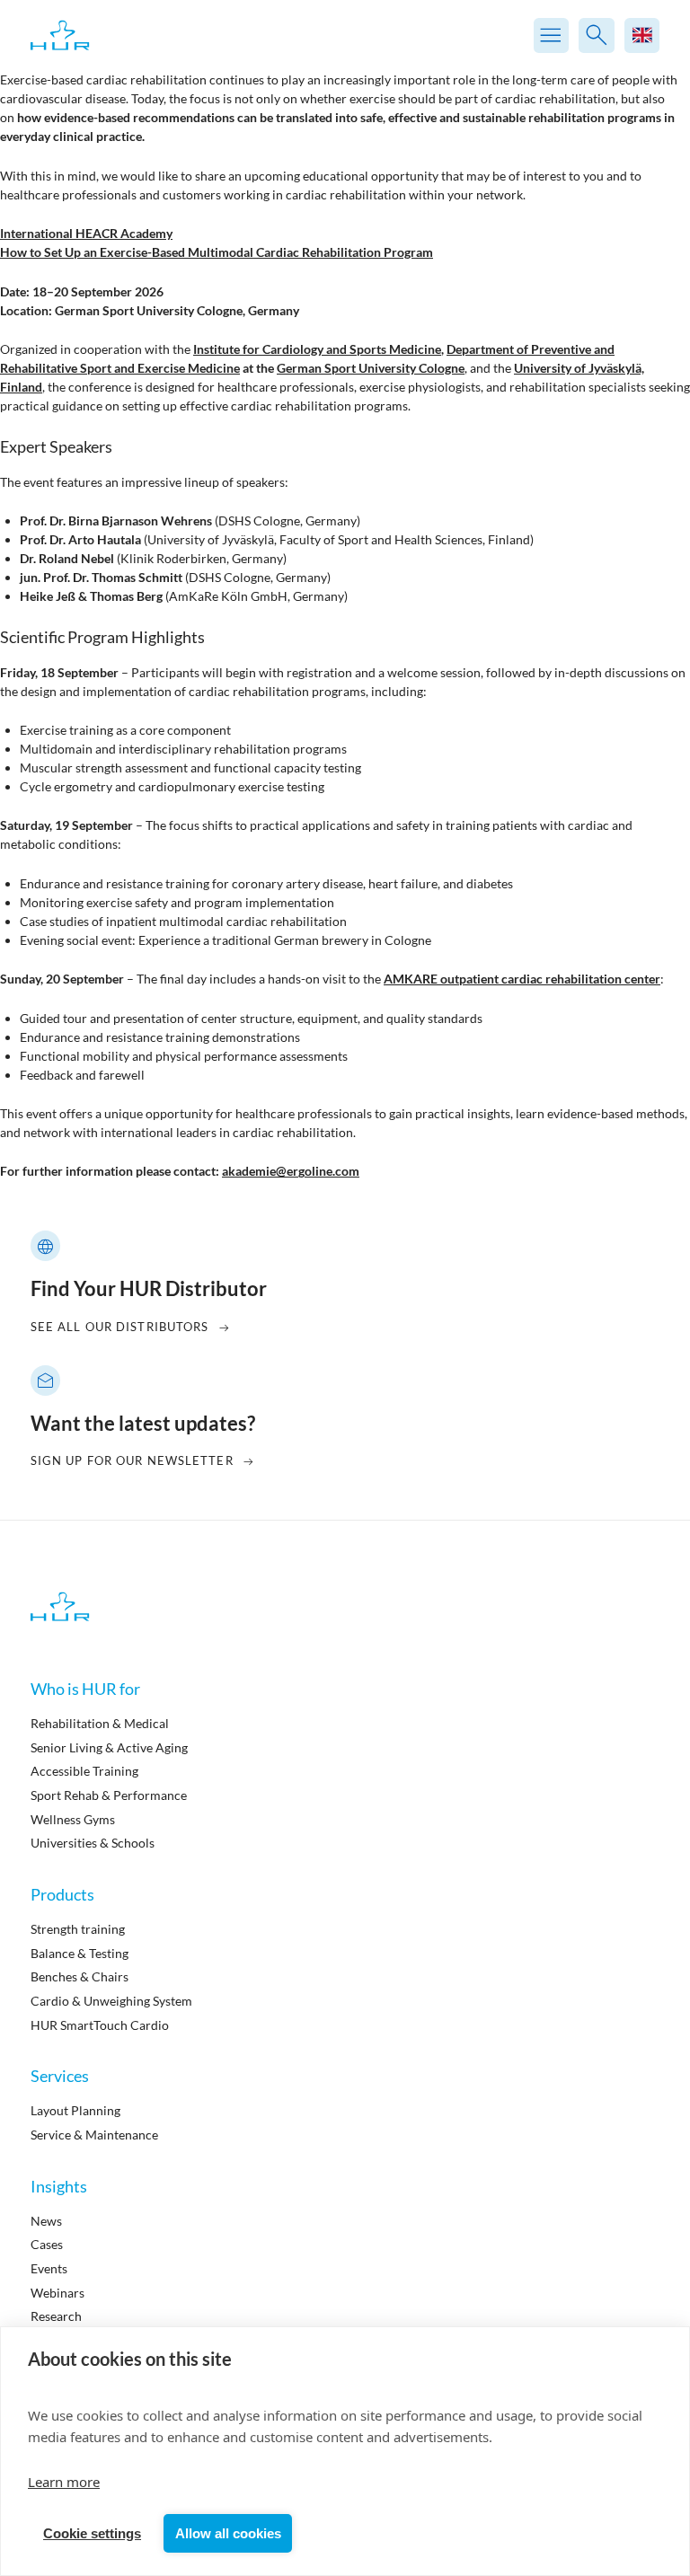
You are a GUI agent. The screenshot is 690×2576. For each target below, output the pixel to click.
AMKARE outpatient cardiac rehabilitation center (522, 979)
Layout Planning (75, 2110)
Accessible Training (84, 1771)
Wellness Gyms (73, 1819)
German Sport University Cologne (371, 368)
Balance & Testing (80, 1953)
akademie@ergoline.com (291, 1171)
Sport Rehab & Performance (109, 1795)
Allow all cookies (228, 2533)
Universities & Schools (93, 1843)
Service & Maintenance (94, 2135)
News (46, 2221)
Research (56, 2316)
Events (49, 2268)
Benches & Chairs (80, 1976)
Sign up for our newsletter (132, 1461)
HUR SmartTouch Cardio (100, 2025)
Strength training (78, 1929)
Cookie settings (92, 2533)
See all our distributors (120, 1327)
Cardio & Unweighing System (111, 2001)
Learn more (64, 2482)
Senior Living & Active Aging (109, 1747)
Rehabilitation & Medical (100, 1723)
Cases (47, 2244)
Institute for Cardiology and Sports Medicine (317, 349)
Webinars (57, 2293)
